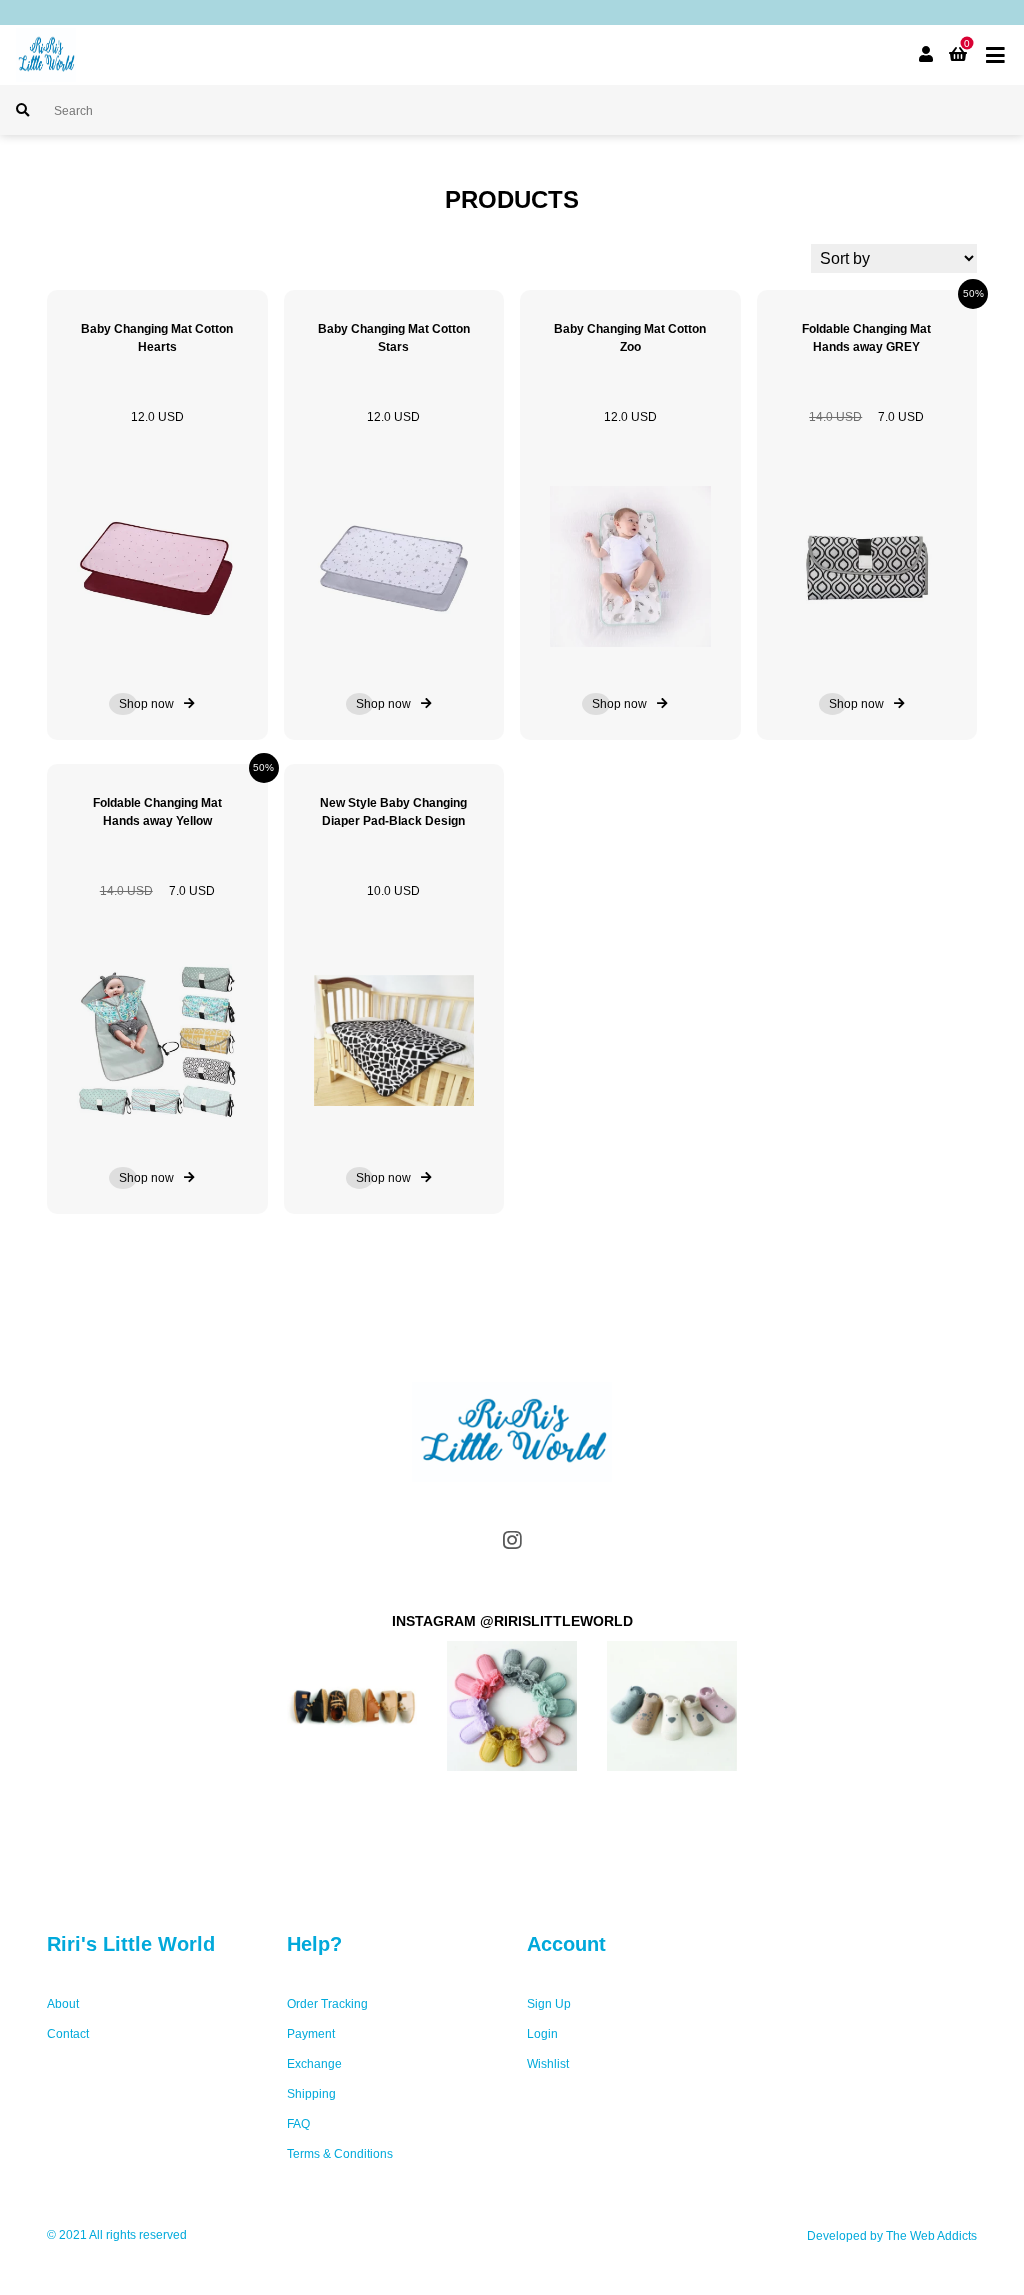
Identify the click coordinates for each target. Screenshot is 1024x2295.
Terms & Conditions (340, 2154)
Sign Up (549, 2004)
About (63, 2004)
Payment (311, 2034)
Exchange (314, 2064)
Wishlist (548, 2064)
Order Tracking (327, 2004)
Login (542, 2034)
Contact (68, 2034)
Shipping (311, 2094)
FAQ (298, 2124)
